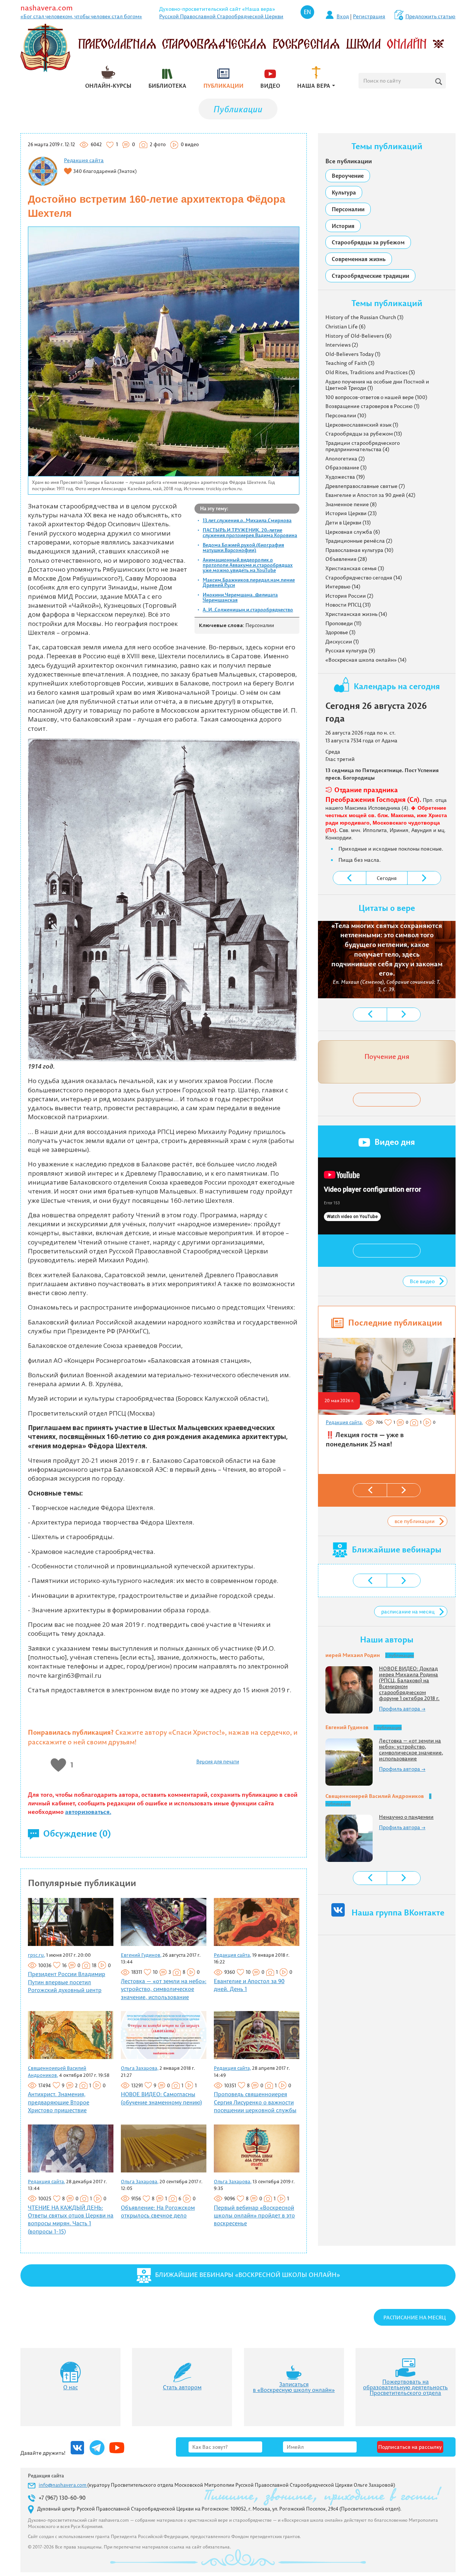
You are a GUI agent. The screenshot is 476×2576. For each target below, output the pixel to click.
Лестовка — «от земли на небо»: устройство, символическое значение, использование (164, 1989)
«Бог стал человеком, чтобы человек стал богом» (81, 16)
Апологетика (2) (345, 459)
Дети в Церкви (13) (348, 523)
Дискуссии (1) (342, 642)
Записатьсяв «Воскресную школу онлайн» (294, 2387)
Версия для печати (218, 1761)
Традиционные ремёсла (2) (359, 541)
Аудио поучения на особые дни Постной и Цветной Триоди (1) (377, 385)
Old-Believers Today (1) (353, 354)
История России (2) (349, 596)
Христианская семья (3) (355, 568)
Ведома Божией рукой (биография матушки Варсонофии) (243, 547)
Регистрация (369, 16)
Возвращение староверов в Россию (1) (372, 406)
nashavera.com (47, 8)
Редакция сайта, (232, 1955)
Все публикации (349, 161)
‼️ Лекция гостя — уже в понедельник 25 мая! (365, 1440)
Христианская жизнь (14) (356, 614)
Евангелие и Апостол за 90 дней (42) (370, 495)
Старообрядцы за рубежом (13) (364, 434)
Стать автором (182, 2387)
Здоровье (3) (340, 632)
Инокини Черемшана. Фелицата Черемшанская (240, 597)
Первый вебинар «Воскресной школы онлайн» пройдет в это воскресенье (254, 2216)
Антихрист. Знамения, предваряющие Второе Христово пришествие (59, 2102)
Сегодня (387, 878)
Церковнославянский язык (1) (362, 425)
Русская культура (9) (350, 651)
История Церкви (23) (351, 513)
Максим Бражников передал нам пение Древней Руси (249, 582)
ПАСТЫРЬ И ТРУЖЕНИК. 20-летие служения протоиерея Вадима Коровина (250, 533)
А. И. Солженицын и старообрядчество (248, 610)
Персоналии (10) (346, 415)
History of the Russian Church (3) (364, 317)
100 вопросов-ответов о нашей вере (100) (376, 397)
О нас (70, 2387)
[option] (386, 1396)
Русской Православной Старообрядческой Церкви (221, 16)
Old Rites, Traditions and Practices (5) (370, 372)
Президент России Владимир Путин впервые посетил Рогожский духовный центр (67, 1982)
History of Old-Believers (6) (358, 336)
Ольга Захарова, (140, 2068)
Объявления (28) (346, 559)
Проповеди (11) (343, 623)
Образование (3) (346, 468)
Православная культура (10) (359, 550)
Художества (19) (345, 477)
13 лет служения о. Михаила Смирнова (247, 520)
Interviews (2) (342, 345)
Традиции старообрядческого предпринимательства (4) (363, 446)
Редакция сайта (84, 160)
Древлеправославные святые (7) (365, 486)
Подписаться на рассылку (410, 2447)
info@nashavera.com (63, 2485)
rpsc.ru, (36, 1955)
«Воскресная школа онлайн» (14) (366, 660)
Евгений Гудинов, (141, 1955)
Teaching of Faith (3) (350, 363)
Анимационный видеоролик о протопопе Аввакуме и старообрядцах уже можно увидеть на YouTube (248, 565)
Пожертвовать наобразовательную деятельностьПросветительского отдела (405, 2387)
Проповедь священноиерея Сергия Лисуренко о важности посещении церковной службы (255, 2102)
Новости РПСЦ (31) (348, 605)
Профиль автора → (402, 1709)
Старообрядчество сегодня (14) (364, 578)
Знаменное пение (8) (351, 504)
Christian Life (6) (345, 327)
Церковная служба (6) (353, 532)
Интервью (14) (343, 587)
